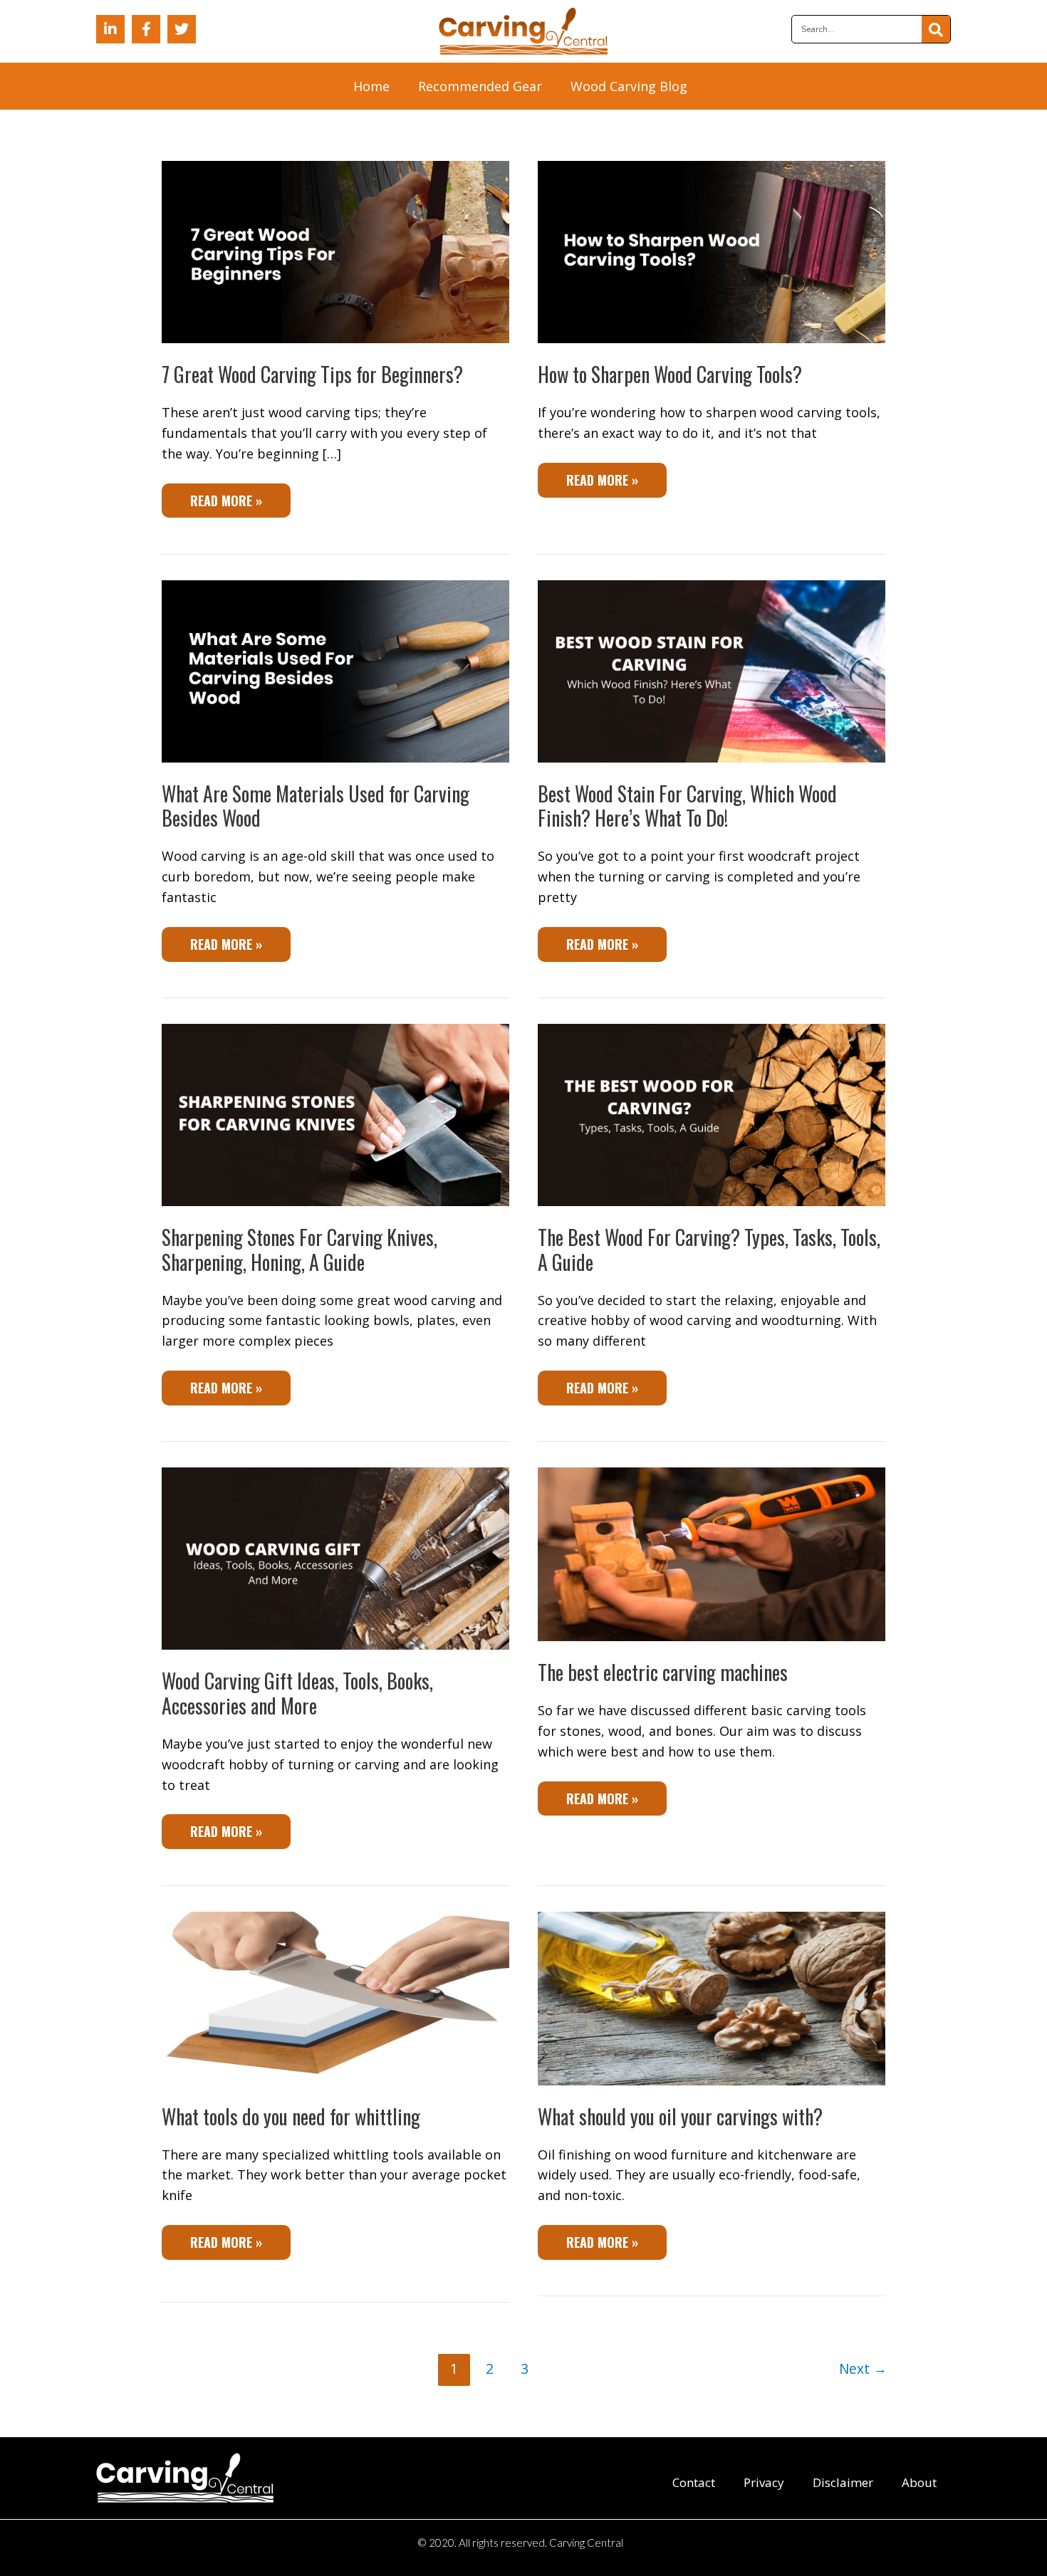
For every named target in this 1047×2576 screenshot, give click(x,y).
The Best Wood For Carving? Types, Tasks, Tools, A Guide (709, 1249)
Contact (694, 2482)
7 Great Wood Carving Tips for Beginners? (312, 374)
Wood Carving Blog (629, 86)
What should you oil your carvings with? (680, 2116)
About (919, 2482)
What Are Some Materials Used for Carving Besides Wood (316, 806)
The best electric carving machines (663, 1672)
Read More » (226, 497)
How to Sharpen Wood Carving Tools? (670, 374)
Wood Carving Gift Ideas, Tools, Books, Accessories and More (297, 1693)
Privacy (764, 2482)
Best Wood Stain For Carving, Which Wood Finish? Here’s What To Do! (687, 806)
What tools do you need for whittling (291, 2116)
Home (371, 86)
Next (863, 2368)
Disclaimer (843, 2482)
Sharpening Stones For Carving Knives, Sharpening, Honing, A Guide (299, 1249)
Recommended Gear (480, 86)
